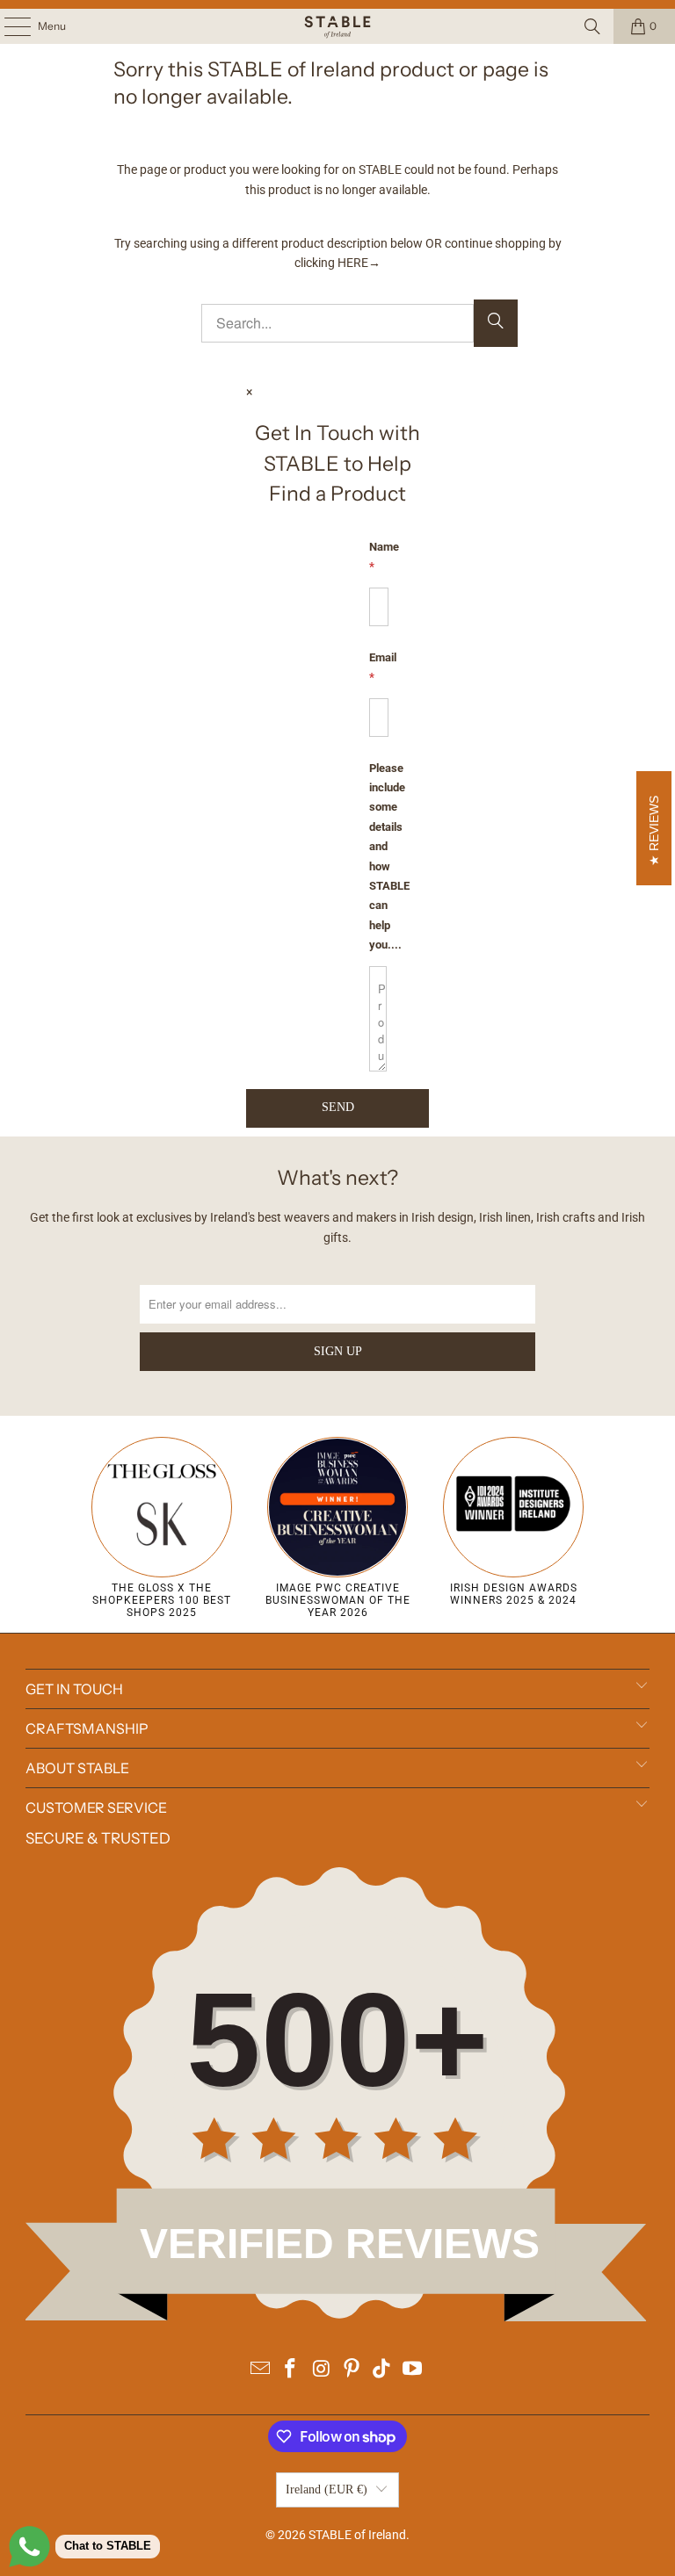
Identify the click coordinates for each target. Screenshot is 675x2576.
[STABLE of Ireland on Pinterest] (352, 2370)
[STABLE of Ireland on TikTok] (382, 2370)
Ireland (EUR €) (327, 2489)
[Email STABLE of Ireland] (260, 2370)
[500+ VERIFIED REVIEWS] (337, 2317)
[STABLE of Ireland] (337, 26)
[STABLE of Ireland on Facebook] (291, 2370)
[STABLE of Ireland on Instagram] (322, 2370)
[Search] (592, 26)
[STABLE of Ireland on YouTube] (413, 2370)
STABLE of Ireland (357, 2535)
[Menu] (8, 26)
